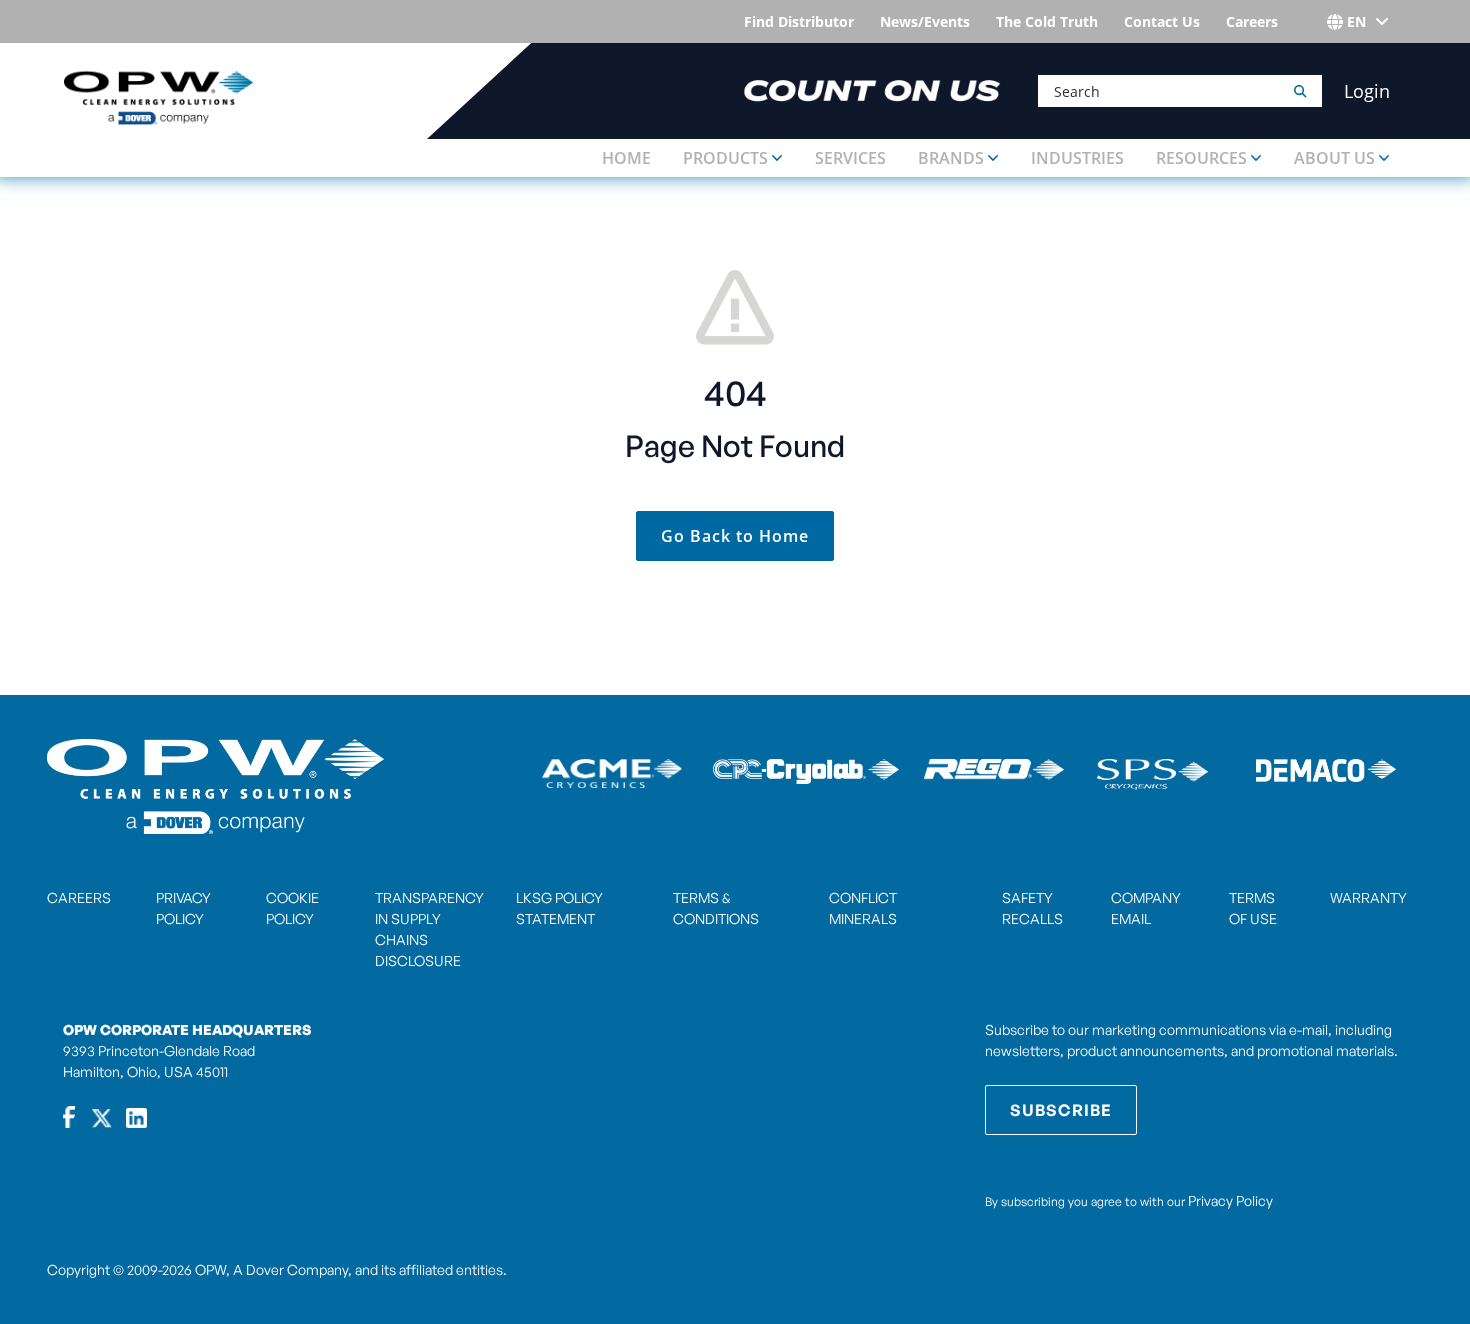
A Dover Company (290, 1269)
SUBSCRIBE (1061, 1110)
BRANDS (951, 158)
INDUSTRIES (1077, 158)
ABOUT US (1334, 158)
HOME (626, 158)
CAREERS (79, 897)
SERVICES (850, 158)
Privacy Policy (1230, 1200)
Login (1367, 91)
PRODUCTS (725, 158)
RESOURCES (1201, 158)
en (1356, 21)
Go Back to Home (735, 536)
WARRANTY (1368, 897)
